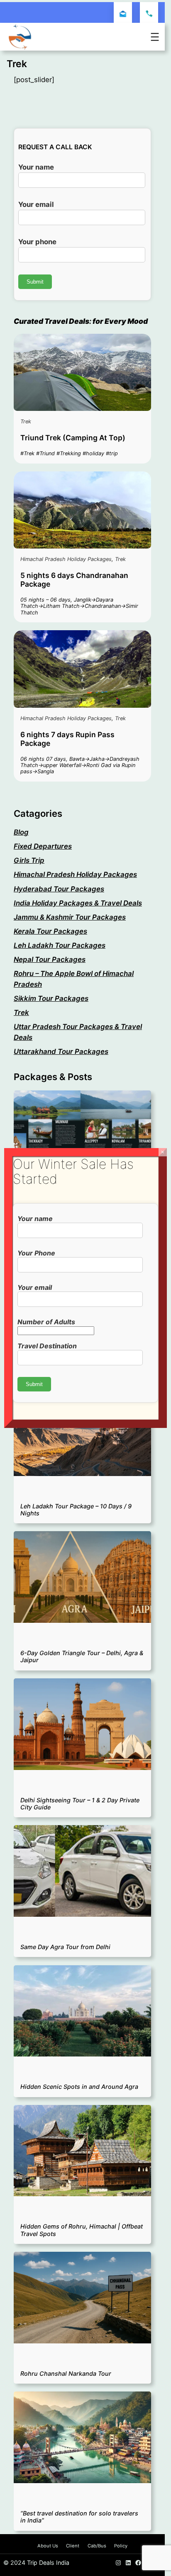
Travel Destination (47, 1346)
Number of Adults (46, 1322)
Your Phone (36, 1253)
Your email (35, 1287)
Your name (35, 1219)
